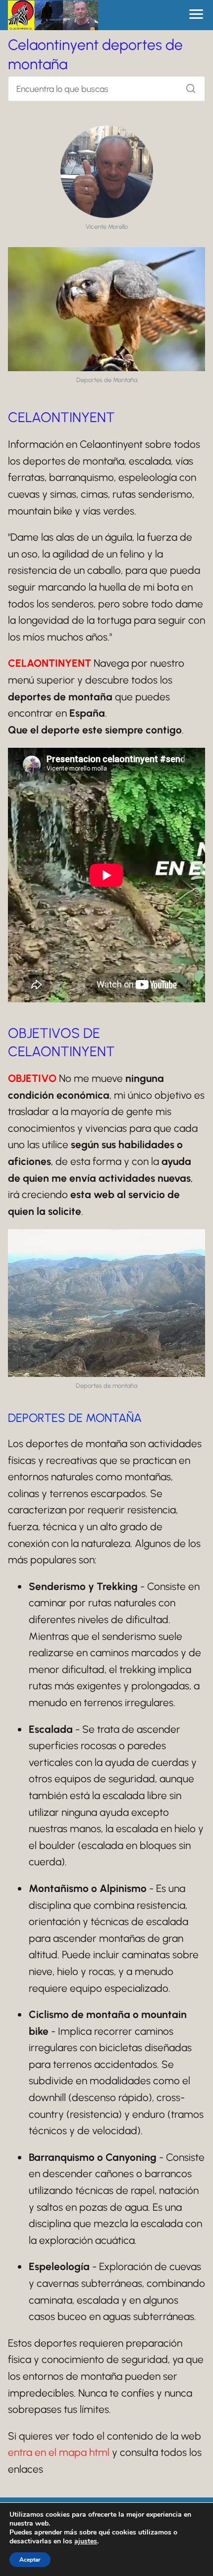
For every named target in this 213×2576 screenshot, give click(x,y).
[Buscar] (187, 86)
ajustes (86, 2541)
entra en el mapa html (59, 2452)
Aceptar (30, 2560)
